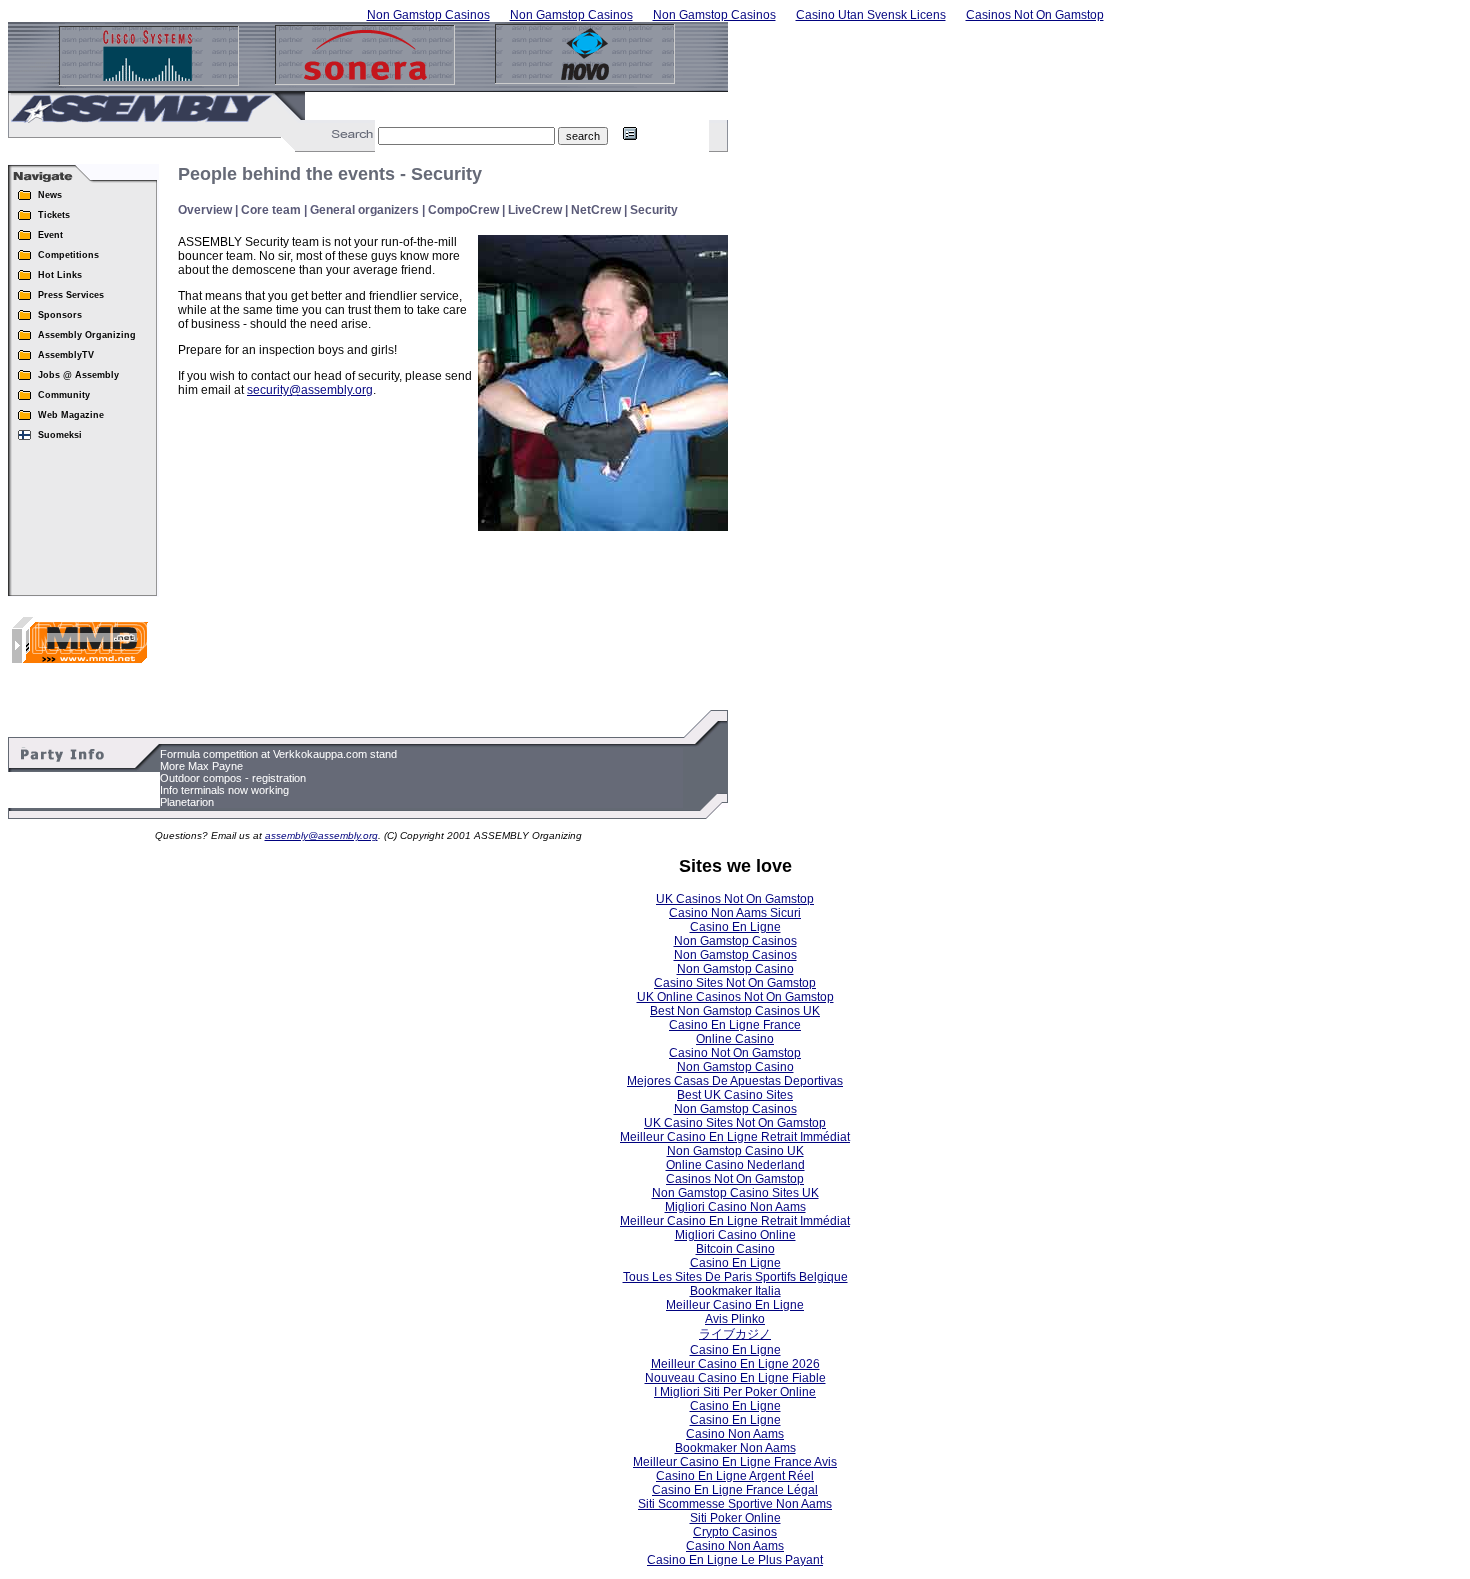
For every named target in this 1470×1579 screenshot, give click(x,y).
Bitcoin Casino (735, 1249)
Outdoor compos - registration (233, 778)
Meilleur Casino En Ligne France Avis (735, 1462)
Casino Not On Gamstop (735, 1053)
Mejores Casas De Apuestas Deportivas (735, 1081)
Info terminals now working (224, 790)
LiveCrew (535, 210)
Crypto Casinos (735, 1532)
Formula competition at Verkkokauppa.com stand (278, 754)
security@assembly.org (310, 390)
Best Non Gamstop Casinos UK (735, 1011)
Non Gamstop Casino (735, 969)
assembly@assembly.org (321, 835)
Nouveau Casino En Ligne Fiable (735, 1378)
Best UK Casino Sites (735, 1095)
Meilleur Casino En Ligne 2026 (735, 1364)
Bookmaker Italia (735, 1291)
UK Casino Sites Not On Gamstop (735, 1123)
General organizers (364, 210)
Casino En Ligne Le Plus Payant (735, 1560)
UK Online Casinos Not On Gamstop (735, 997)
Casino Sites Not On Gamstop (735, 983)
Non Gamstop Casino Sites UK (735, 1193)
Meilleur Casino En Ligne (735, 1305)
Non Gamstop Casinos (428, 15)
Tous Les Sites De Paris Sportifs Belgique (735, 1277)
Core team (271, 210)
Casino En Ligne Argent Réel (735, 1476)
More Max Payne (201, 766)
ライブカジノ (735, 1334)
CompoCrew (463, 210)
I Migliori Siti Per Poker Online (735, 1392)
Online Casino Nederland (735, 1165)
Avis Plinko (735, 1319)
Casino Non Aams (735, 1434)
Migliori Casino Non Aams (735, 1207)
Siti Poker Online (735, 1518)
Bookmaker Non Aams (735, 1448)
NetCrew (596, 210)
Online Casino (735, 1039)
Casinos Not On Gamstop (1035, 15)
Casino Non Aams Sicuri (735, 913)
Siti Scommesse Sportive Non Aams (735, 1504)
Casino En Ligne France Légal (735, 1490)
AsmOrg (376, 106)
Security (654, 210)
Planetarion (187, 802)
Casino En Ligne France (735, 1025)
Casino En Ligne (735, 927)
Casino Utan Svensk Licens (871, 15)
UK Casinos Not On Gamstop (735, 899)
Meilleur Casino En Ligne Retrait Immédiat (735, 1137)
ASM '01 (325, 106)
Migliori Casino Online (735, 1235)
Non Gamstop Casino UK (735, 1151)
